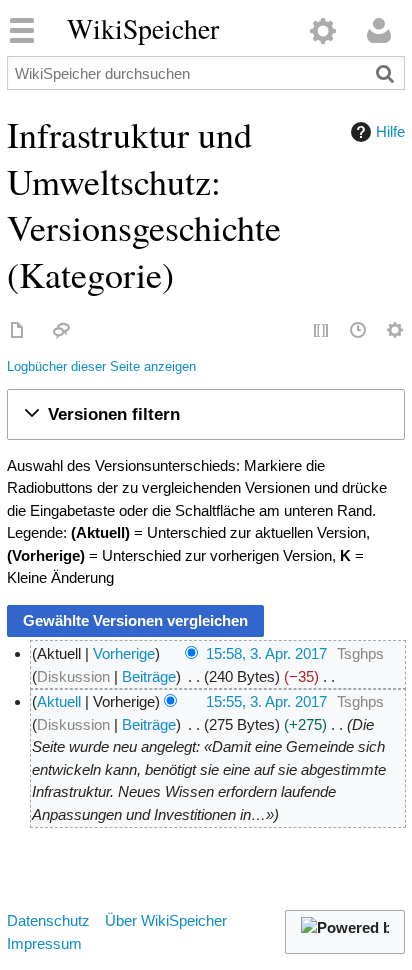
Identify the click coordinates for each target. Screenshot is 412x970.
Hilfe (390, 131)
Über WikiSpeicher (166, 920)
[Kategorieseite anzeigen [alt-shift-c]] (18, 331)
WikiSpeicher (143, 29)
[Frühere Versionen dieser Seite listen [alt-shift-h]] (359, 331)
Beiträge (149, 676)
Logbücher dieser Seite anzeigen (101, 367)
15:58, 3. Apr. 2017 (266, 653)
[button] (206, 414)
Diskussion (73, 676)
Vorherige (124, 653)
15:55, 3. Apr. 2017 (266, 701)
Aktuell (59, 701)
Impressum (44, 943)
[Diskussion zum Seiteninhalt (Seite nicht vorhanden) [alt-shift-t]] (62, 331)
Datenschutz (48, 920)
